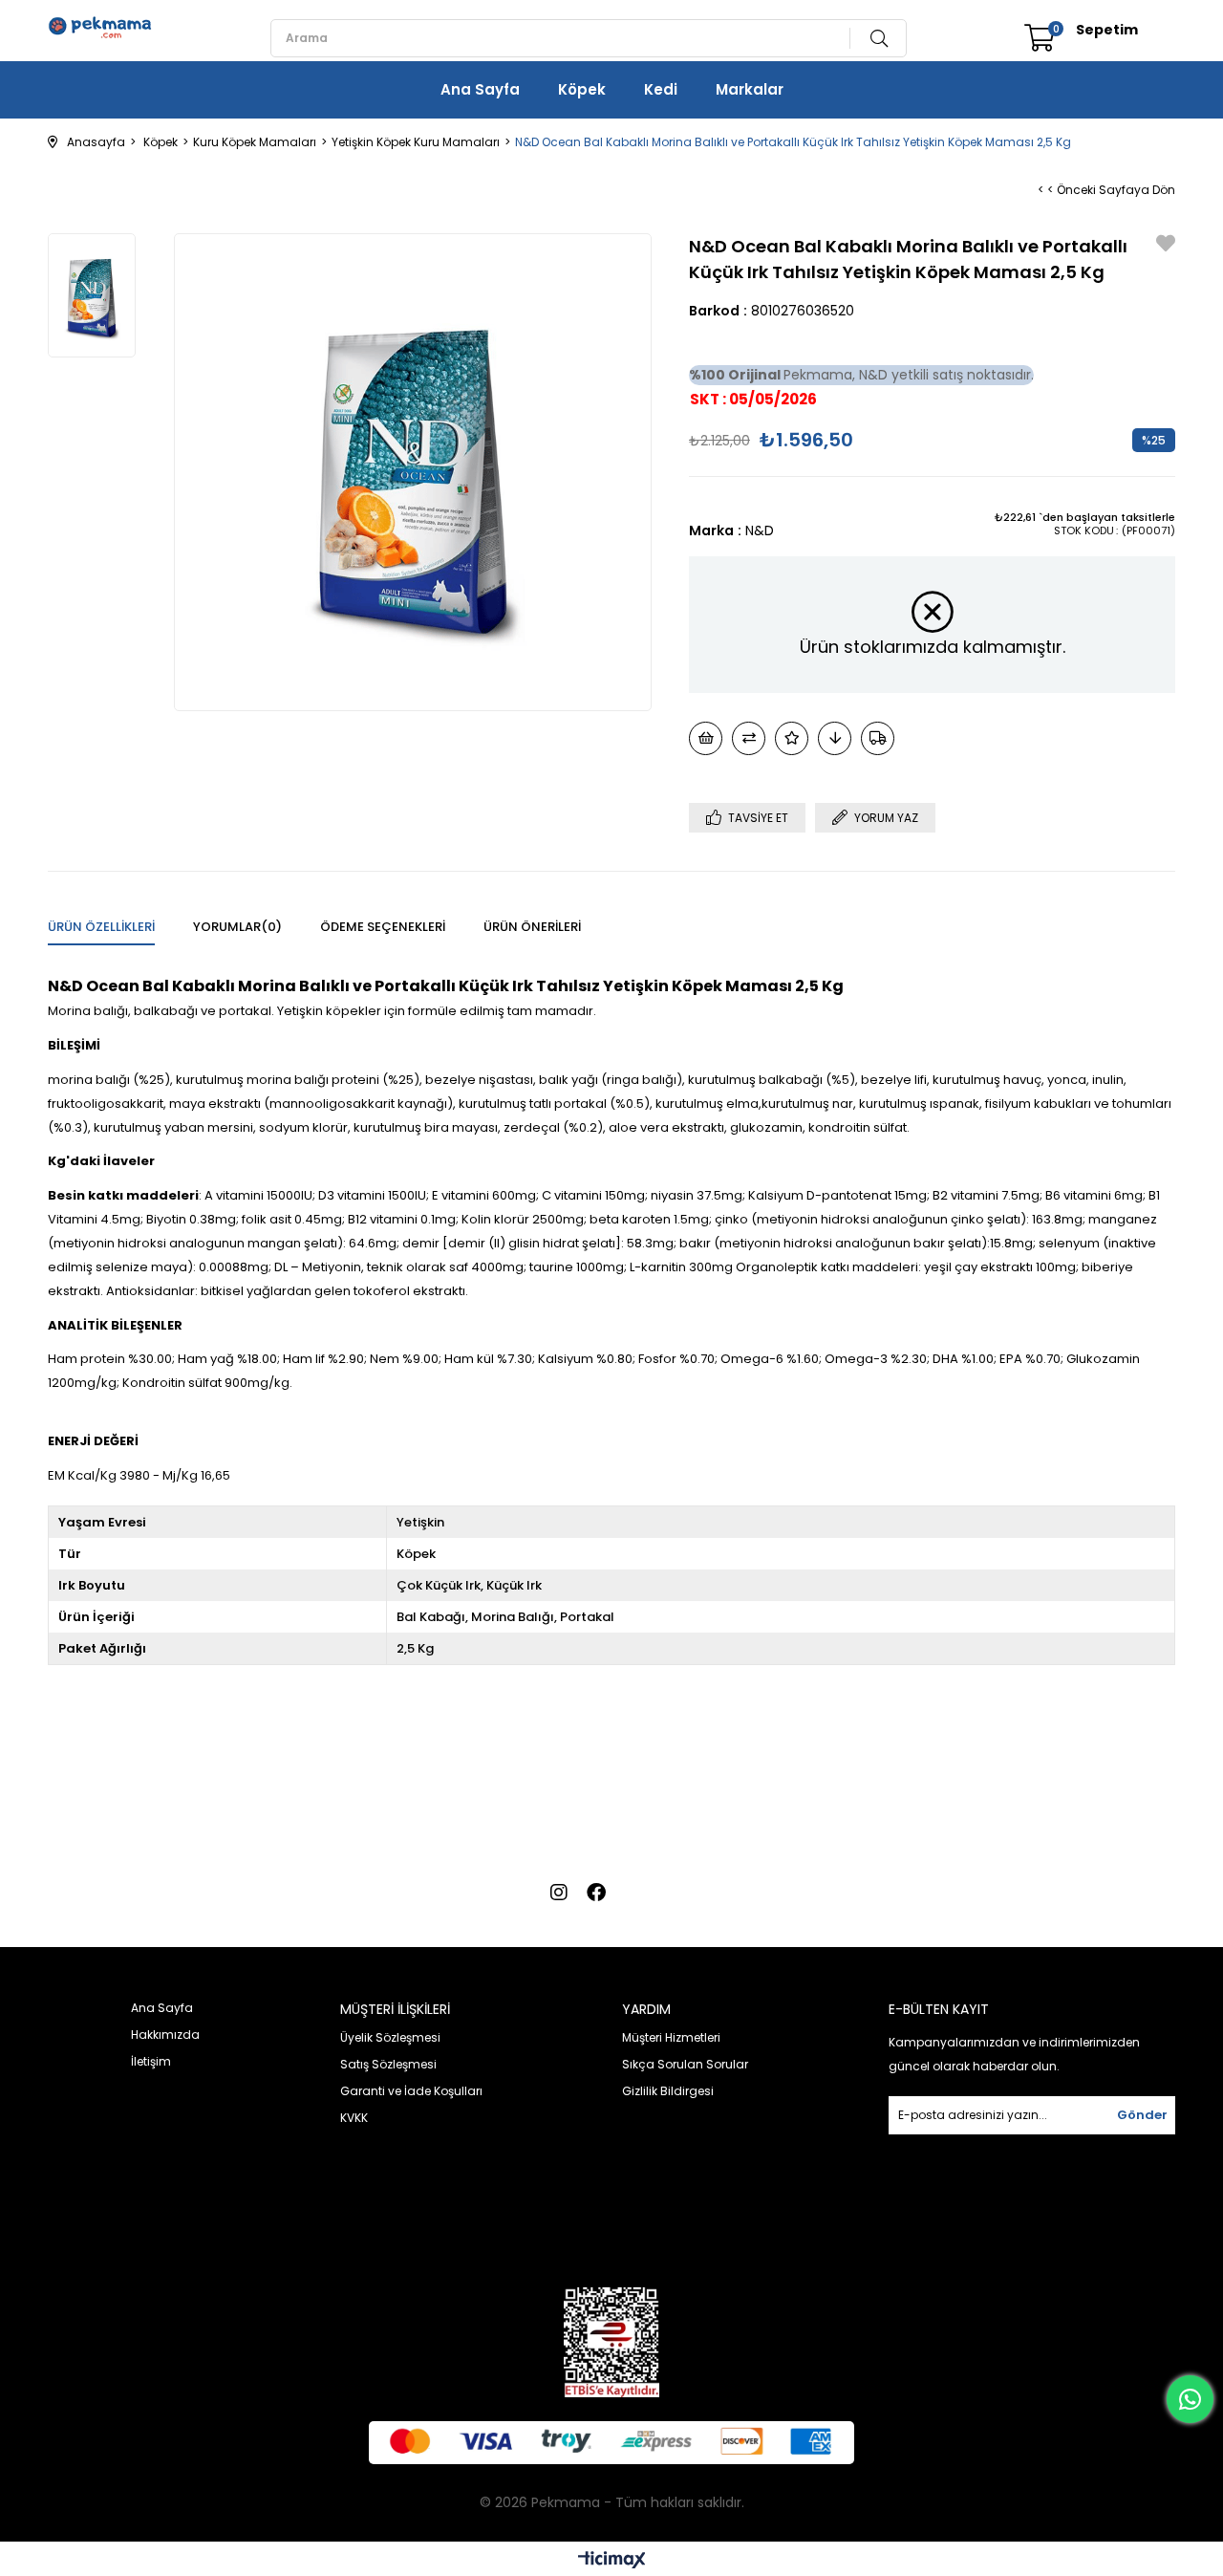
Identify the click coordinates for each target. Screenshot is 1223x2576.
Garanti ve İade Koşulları (411, 2091)
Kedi (661, 89)
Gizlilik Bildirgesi (668, 2091)
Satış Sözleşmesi (388, 2064)
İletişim (151, 2061)
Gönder (1142, 2115)
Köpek (582, 89)
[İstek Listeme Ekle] (706, 738)
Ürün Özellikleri (101, 927)
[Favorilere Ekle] (1166, 245)
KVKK (354, 2118)
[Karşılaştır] (749, 738)
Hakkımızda (165, 2035)
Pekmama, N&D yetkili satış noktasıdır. (861, 375)
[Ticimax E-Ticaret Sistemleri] (612, 2561)
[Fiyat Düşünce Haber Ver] (835, 738)
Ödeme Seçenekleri (383, 927)
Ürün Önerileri (532, 927)
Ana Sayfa (480, 89)
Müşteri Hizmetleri (671, 2037)
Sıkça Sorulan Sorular (685, 2064)
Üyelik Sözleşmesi (390, 2037)
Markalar (750, 89)
